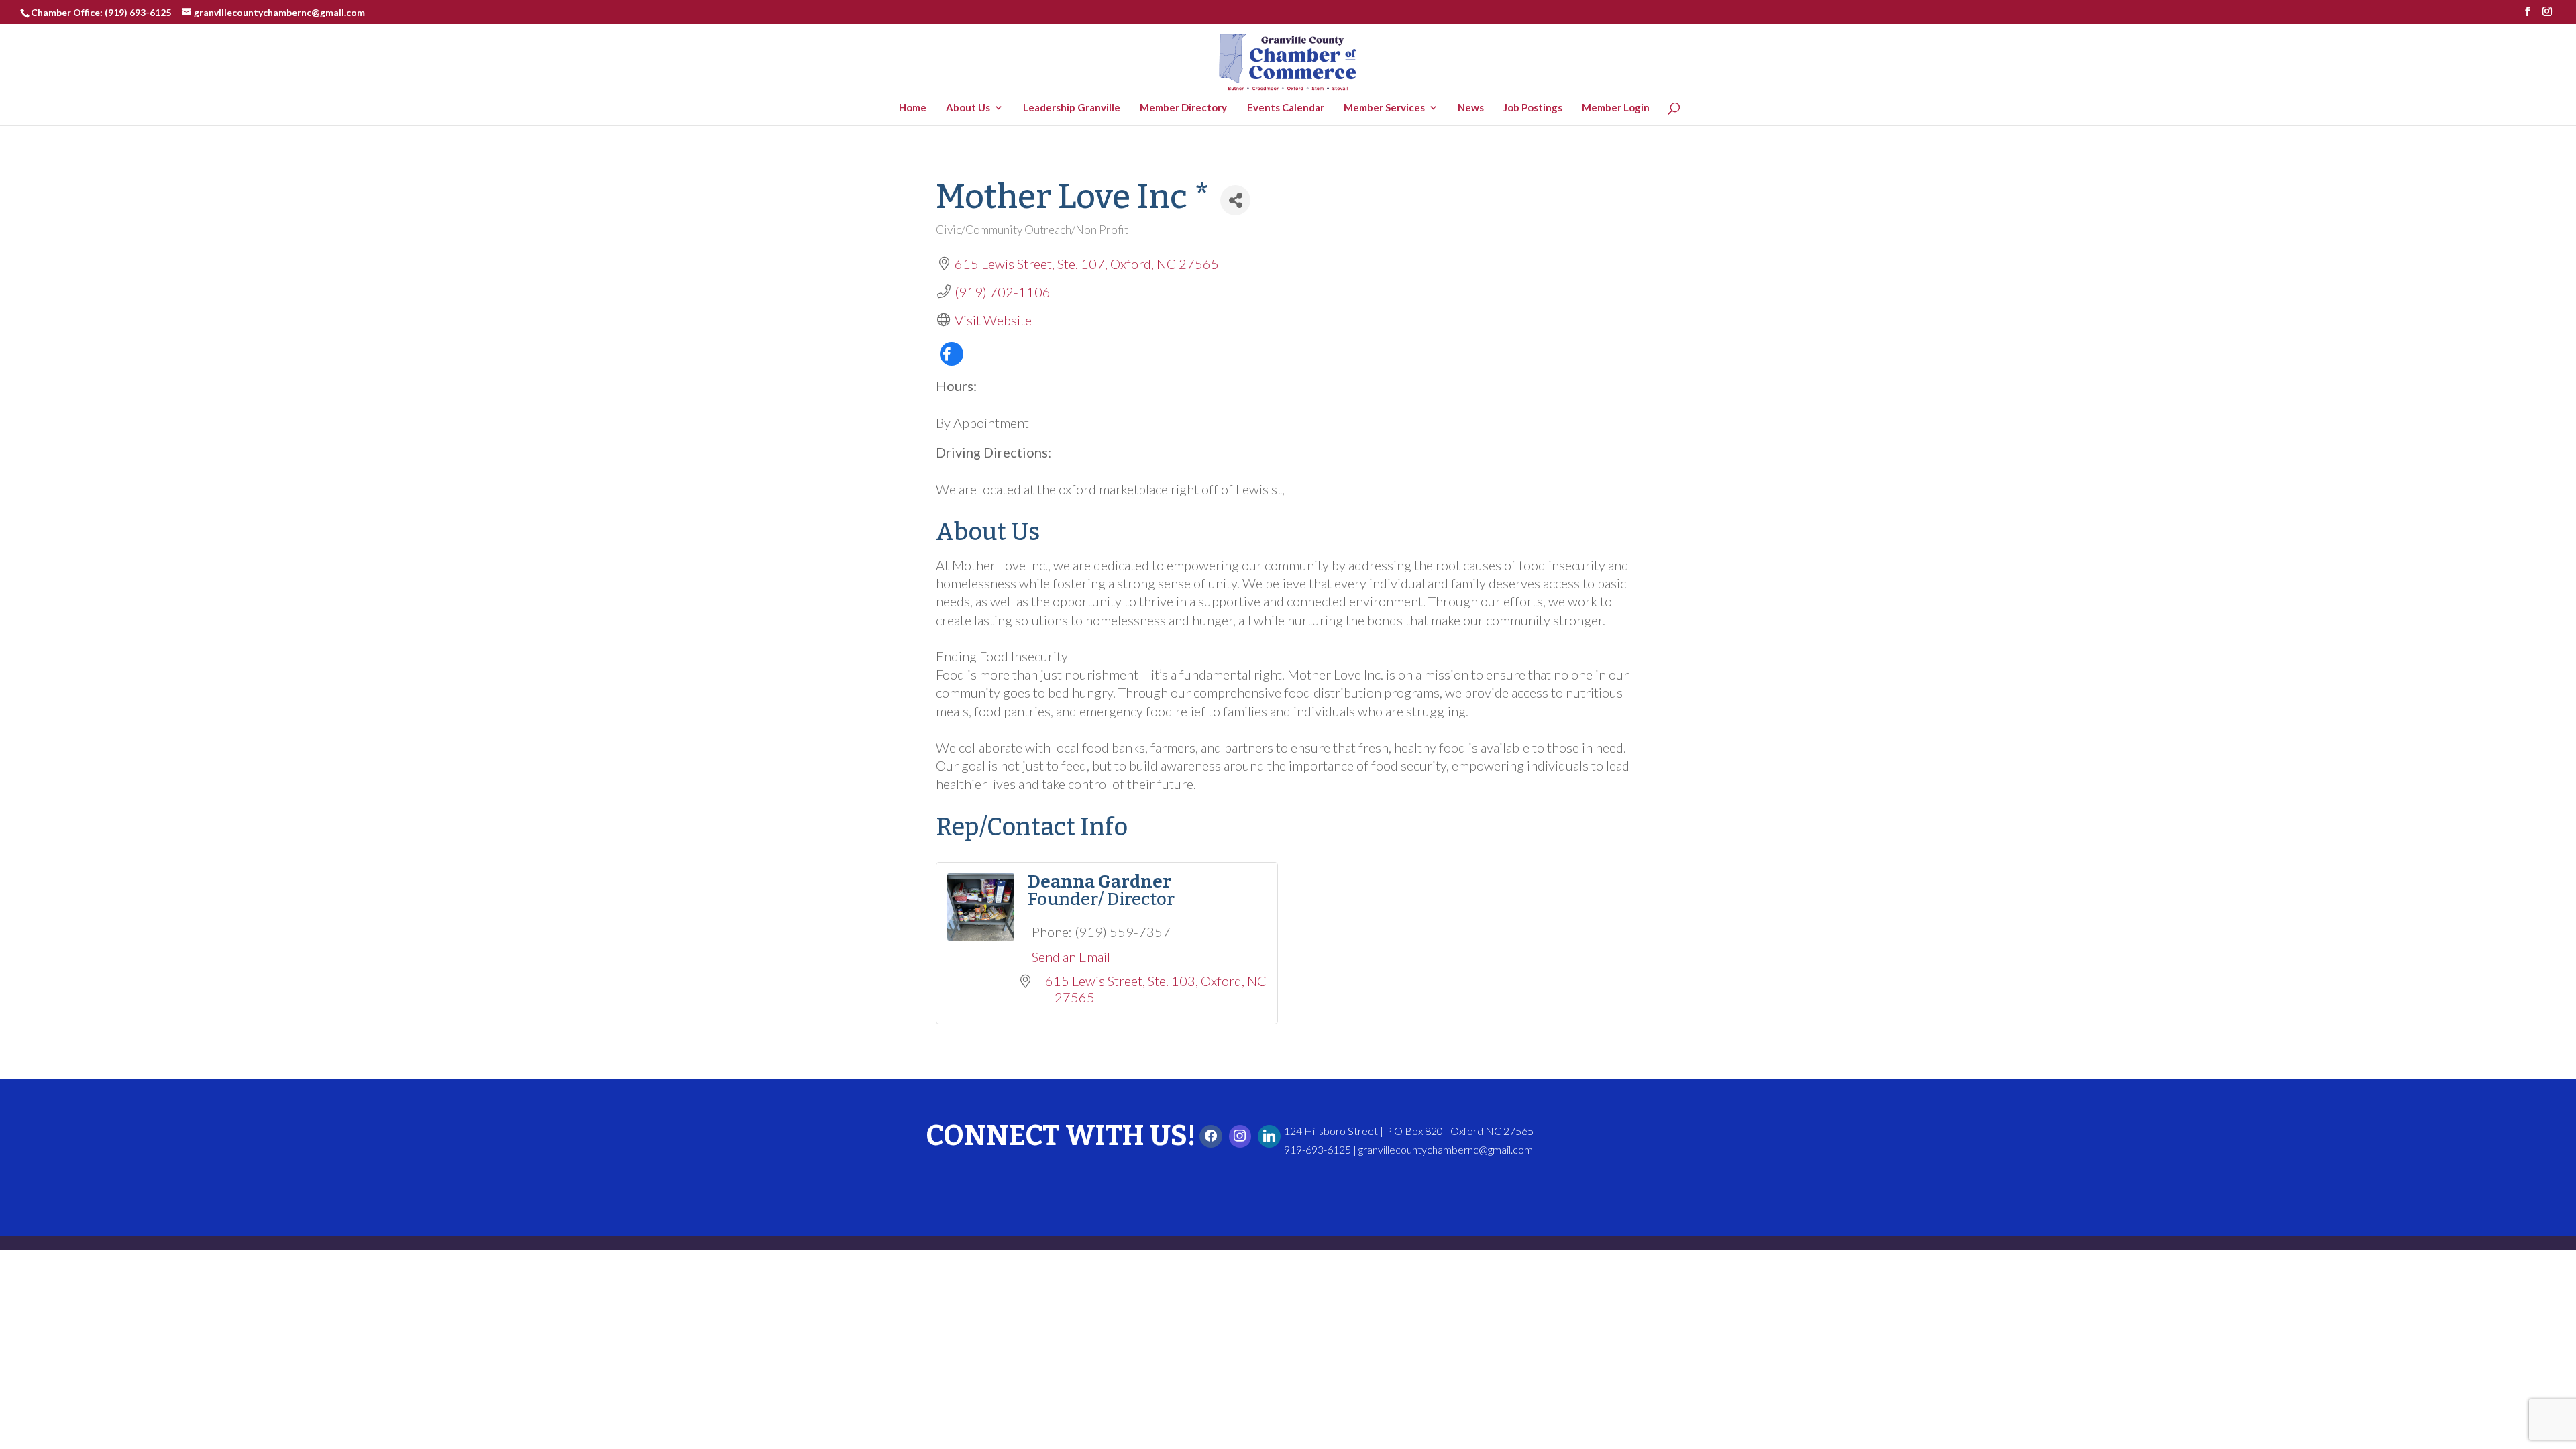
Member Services (1388, 108)
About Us (971, 108)
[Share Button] (1235, 200)
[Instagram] (1240, 1136)
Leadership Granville (1075, 108)
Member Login (1619, 108)
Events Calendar (1288, 108)
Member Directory (1187, 108)
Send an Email (1071, 957)
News (1474, 108)
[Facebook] (1211, 1136)
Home (916, 108)
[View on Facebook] (952, 360)
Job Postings (1536, 108)
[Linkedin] (1269, 1136)
